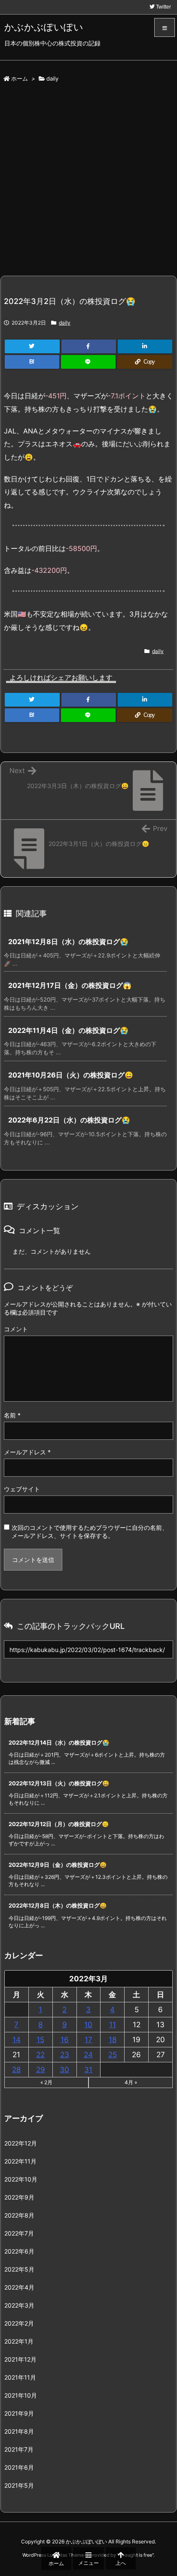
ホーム (20, 78)
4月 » (131, 2082)
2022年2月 (19, 2323)
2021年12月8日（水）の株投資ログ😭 (68, 942)
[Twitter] (32, 346)
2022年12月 (21, 2143)
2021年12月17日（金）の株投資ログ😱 (70, 985)
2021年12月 (20, 2359)
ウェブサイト (22, 1489)
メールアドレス (27, 1452)
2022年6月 (19, 2251)
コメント (16, 1329)
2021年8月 (19, 2431)
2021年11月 (20, 2377)
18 (113, 2040)
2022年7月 (19, 2233)
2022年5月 (19, 2269)
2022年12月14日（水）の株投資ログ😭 (59, 1742)
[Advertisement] (88, 183)
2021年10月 (21, 2395)
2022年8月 (19, 2215)
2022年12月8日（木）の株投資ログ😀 (58, 1905)
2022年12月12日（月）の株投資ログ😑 (59, 1824)
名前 (12, 1415)
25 (113, 2055)
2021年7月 (19, 2449)
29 (41, 2070)
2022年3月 (19, 2305)
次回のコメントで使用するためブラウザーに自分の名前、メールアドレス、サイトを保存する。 (90, 1532)
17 (88, 2040)
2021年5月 (19, 2485)
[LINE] (88, 362)
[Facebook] (89, 346)
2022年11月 (20, 2161)
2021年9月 (19, 2413)
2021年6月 (19, 2467)
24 (88, 2055)
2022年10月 (21, 2179)
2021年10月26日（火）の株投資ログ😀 (71, 1075)
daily (52, 78)
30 (64, 2070)
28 (16, 2070)
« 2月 (46, 2082)
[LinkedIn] (145, 346)
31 (88, 2070)
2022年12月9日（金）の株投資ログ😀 (58, 1865)
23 (65, 2055)
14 (17, 2040)
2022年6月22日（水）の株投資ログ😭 (69, 1120)
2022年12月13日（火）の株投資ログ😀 (59, 1783)
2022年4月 (19, 2287)
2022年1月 (19, 2341)
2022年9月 (19, 2197)
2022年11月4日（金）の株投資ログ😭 (68, 1030)
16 (65, 2040)
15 (40, 2040)
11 (113, 2025)
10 (88, 2025)
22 (40, 2055)
